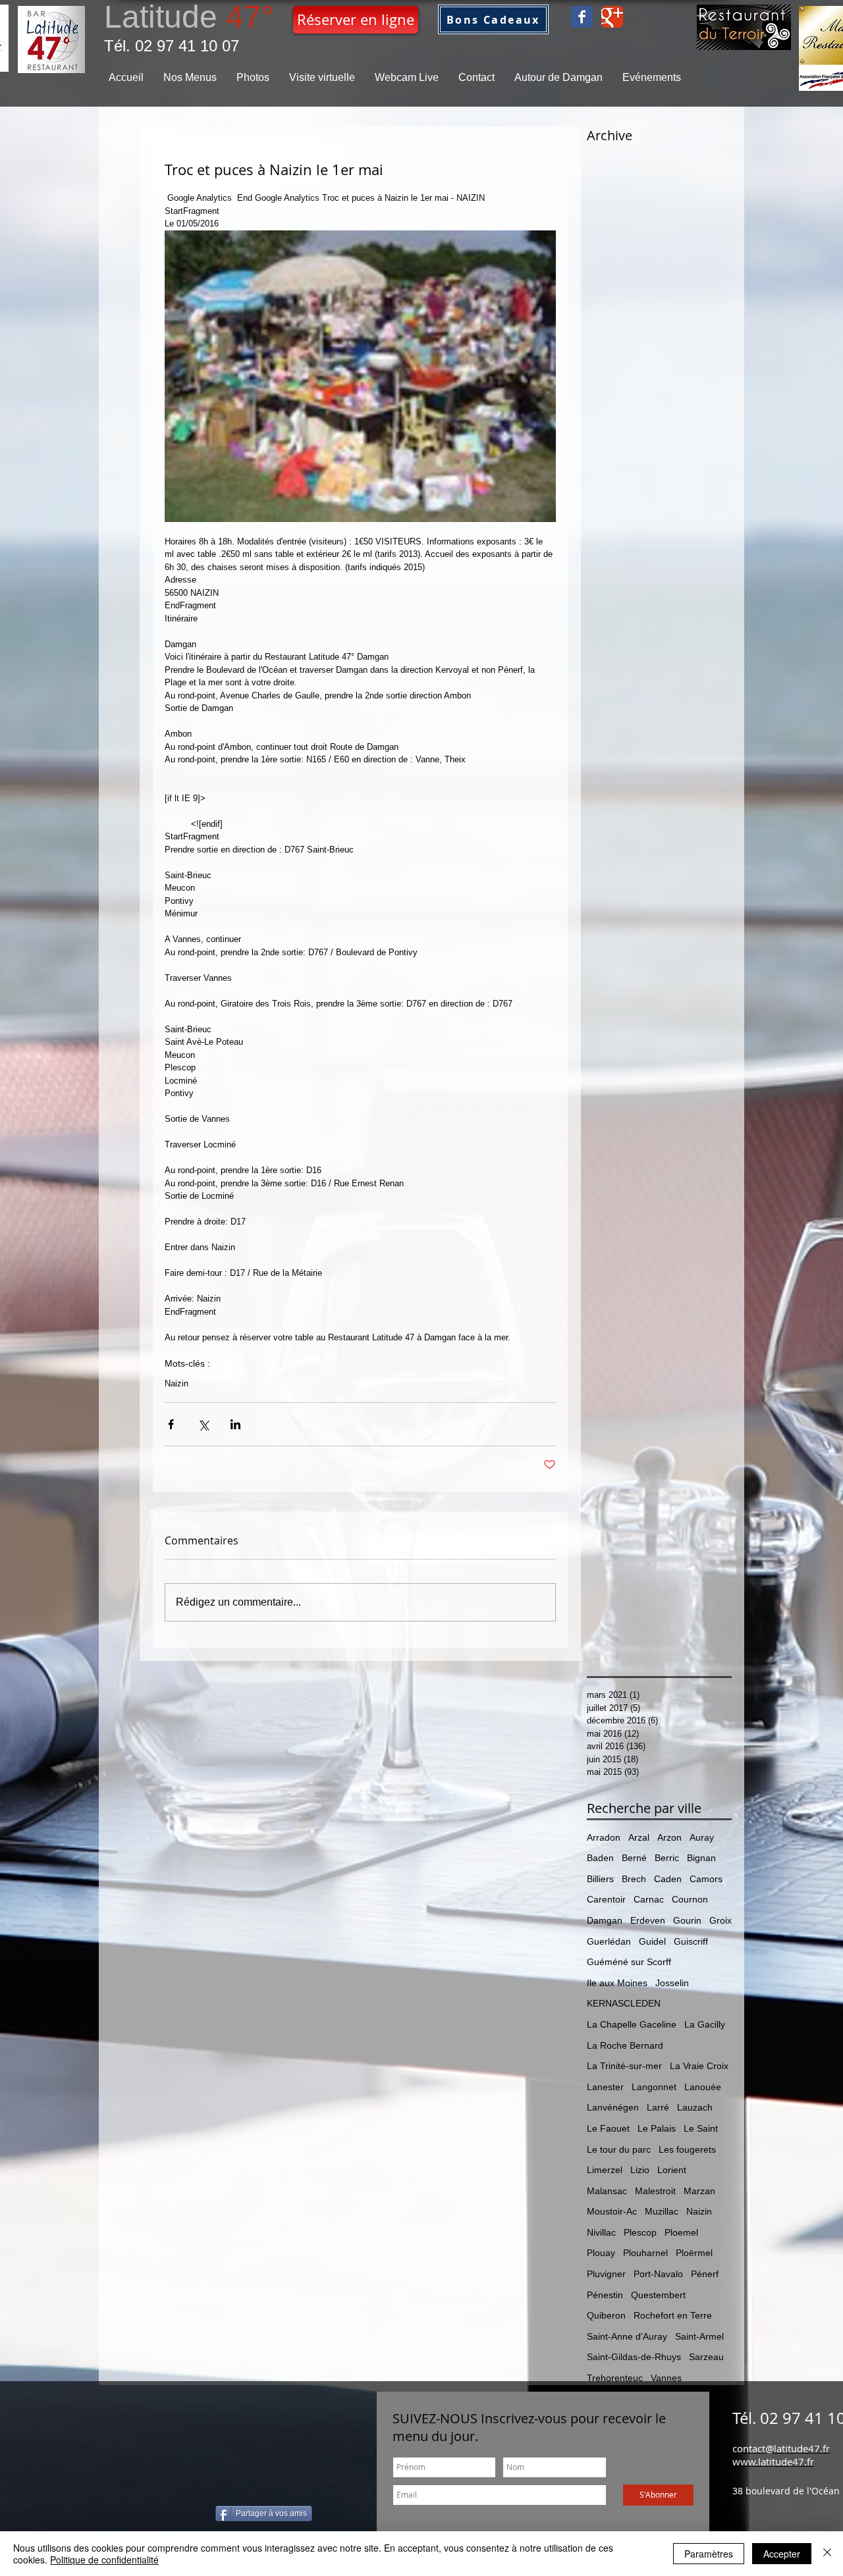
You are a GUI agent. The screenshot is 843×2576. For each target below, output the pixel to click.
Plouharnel (645, 2253)
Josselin (672, 1983)
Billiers (600, 1879)
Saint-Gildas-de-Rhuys (634, 2357)
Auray (702, 1837)
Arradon (604, 1837)
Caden (668, 1879)
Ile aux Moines (617, 1983)
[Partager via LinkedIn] (235, 1424)
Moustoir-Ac (612, 2211)
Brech (634, 1879)
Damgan (605, 1920)
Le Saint (701, 2128)
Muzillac (662, 2211)
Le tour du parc (619, 2149)
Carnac (649, 1899)
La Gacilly (705, 2024)
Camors (706, 1879)
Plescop (640, 2232)
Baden (600, 1858)
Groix (721, 1920)
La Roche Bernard (625, 2045)
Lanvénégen (613, 2107)
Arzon (669, 1837)
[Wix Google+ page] (612, 17)
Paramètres (709, 2554)
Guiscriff (691, 1941)
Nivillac (601, 2232)
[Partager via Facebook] (171, 1424)
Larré (658, 2107)
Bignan (701, 1858)
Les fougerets (687, 2149)
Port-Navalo (658, 2274)
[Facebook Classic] (582, 17)
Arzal (639, 1837)
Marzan (699, 2191)
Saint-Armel (699, 2336)
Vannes (666, 2378)
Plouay (601, 2253)
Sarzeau (706, 2357)
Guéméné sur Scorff (629, 1962)
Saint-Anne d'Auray (627, 2336)
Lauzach (695, 2107)
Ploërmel (694, 2253)
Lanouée (703, 2087)
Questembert (658, 2295)
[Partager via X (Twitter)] (203, 1424)
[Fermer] (827, 2554)
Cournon (690, 1899)
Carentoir (606, 1899)
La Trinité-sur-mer (624, 2066)
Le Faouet (608, 2128)
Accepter (782, 2554)
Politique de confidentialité (104, 2560)
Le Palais (657, 2128)
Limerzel (605, 2170)
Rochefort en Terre (673, 2315)
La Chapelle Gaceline (632, 2024)
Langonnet (654, 2087)
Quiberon (606, 2315)
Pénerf (705, 2274)
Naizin (177, 1383)
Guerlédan (609, 1941)
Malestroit (655, 2191)
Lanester (605, 2087)
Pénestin (605, 2295)
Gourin (687, 1920)
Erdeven (648, 1920)
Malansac (607, 2191)
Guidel (652, 1941)
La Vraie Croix (699, 2066)
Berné (634, 1858)
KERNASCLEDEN (624, 2003)
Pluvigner (606, 2274)
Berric (667, 1858)
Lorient (672, 2170)
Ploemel (681, 2232)
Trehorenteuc (615, 2378)
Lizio (640, 2170)
